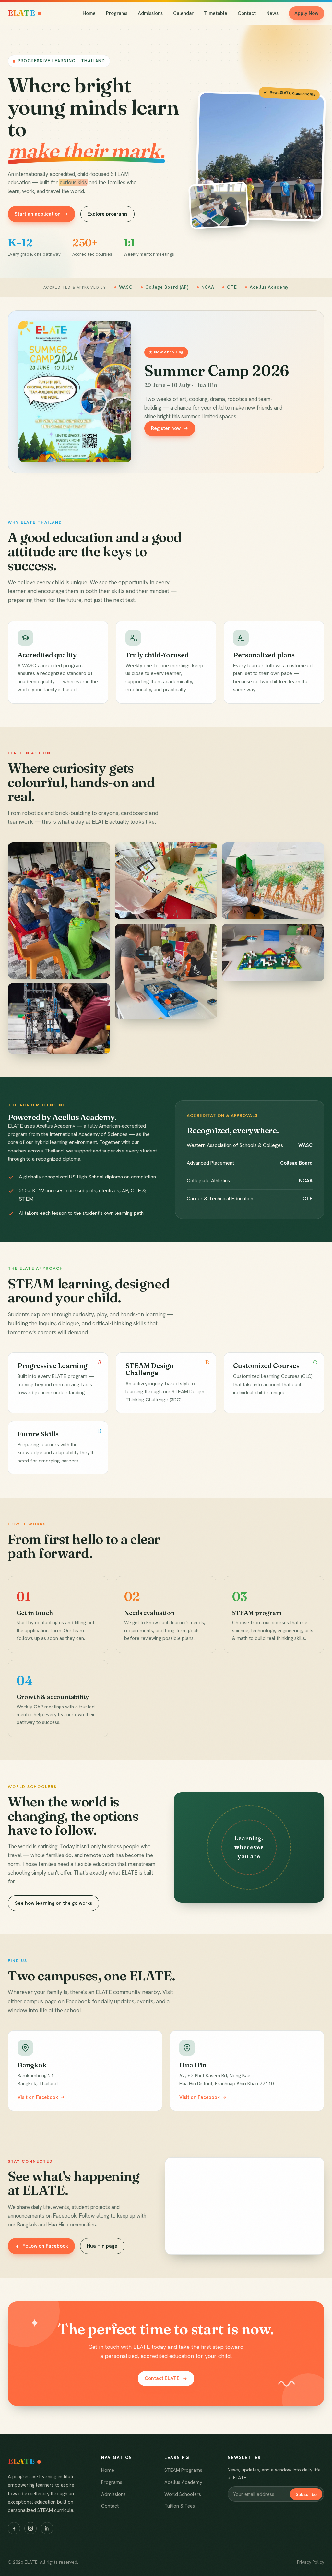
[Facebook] (14, 2528)
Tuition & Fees (180, 2506)
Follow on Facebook (45, 2246)
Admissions (150, 13)
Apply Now (306, 13)
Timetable (216, 13)
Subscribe (306, 2494)
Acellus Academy (183, 2482)
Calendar (183, 13)
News (272, 13)
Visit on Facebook (38, 2097)
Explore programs (107, 214)
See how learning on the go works (53, 1903)
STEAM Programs (183, 2470)
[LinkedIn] (47, 2528)
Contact (247, 13)
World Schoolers (183, 2494)
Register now (166, 428)
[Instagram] (30, 2528)
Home (89, 13)
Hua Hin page (102, 2246)
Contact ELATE (162, 2378)
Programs (117, 13)
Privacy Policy (311, 2562)
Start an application (38, 214)
